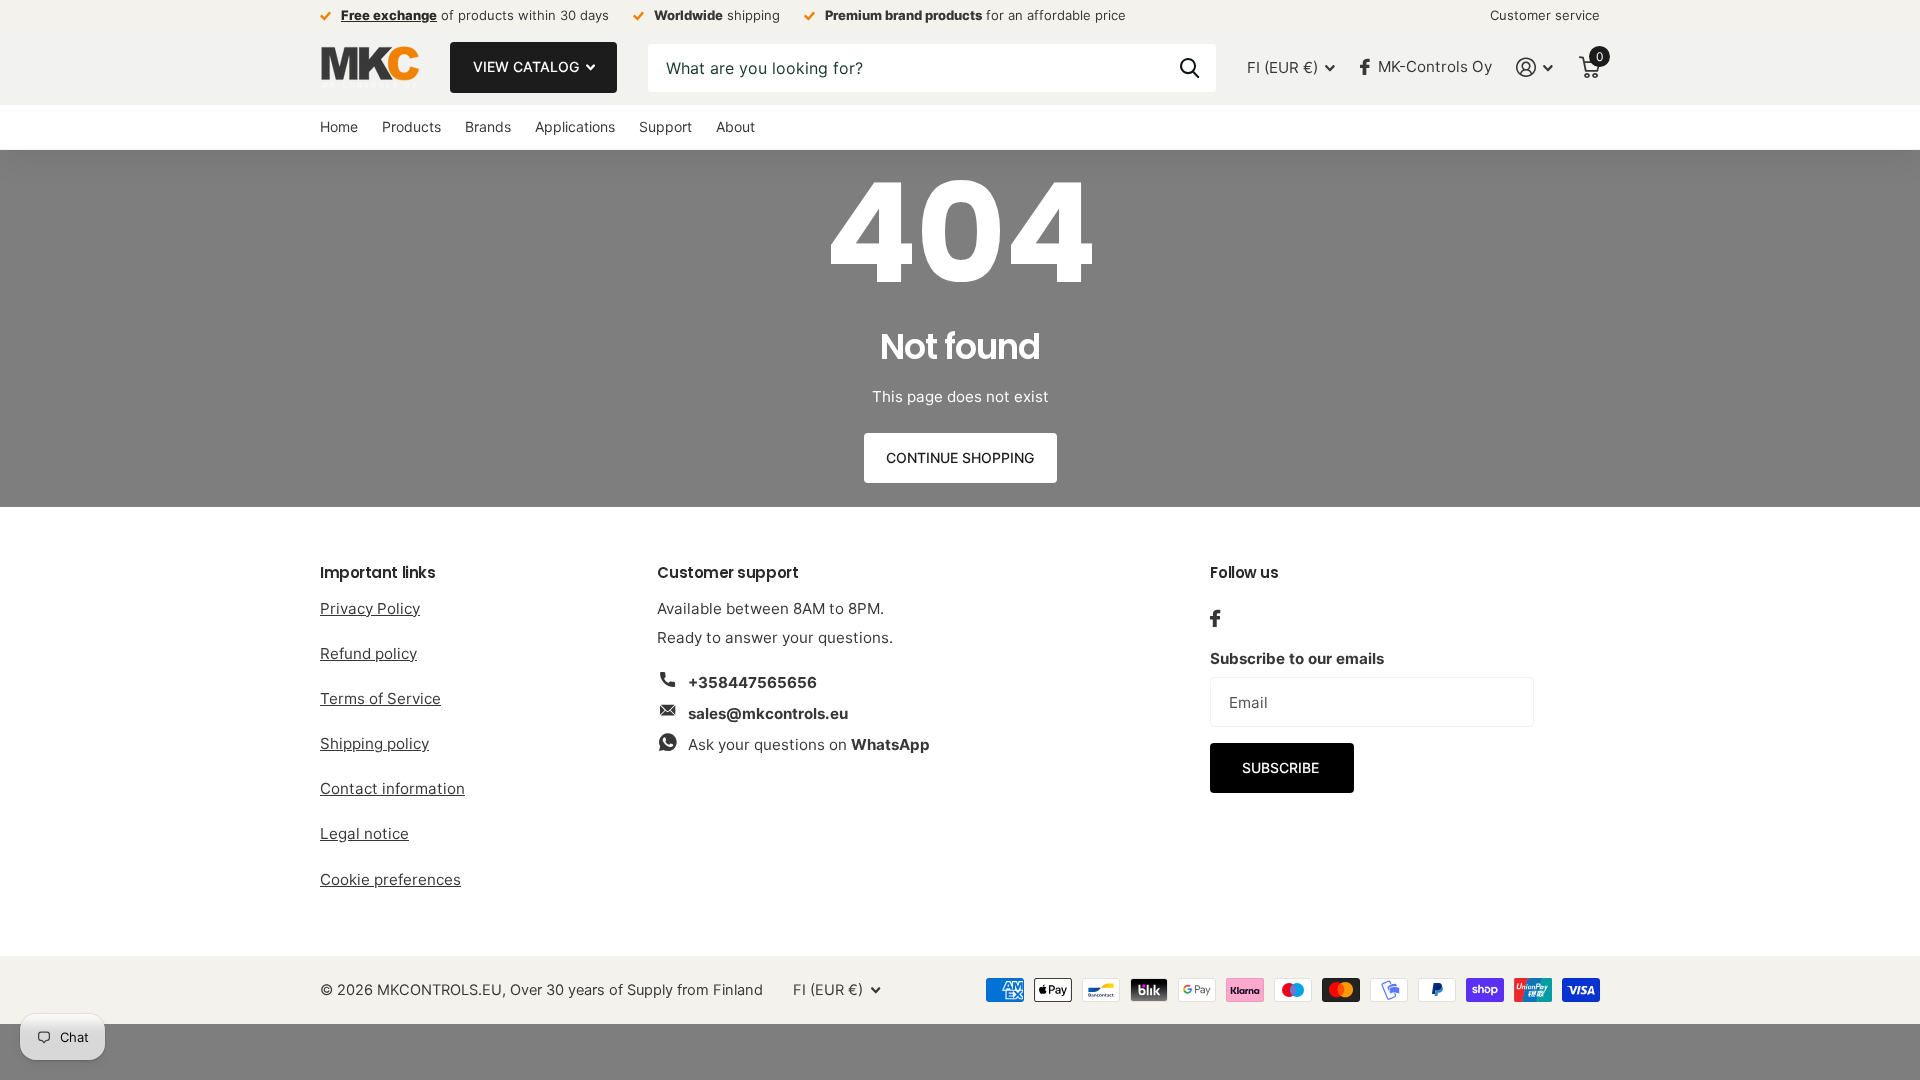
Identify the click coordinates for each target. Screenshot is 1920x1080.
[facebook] (1215, 618)
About (735, 126)
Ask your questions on (809, 744)
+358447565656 (752, 682)
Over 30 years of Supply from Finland (636, 990)
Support (665, 126)
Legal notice (364, 833)
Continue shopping (960, 457)
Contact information (392, 788)
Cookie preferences (390, 879)
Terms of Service (380, 698)
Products (411, 126)
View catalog (528, 66)
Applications (575, 126)
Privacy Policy (370, 608)
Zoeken (1189, 68)
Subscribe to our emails (1297, 658)
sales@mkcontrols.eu (768, 713)
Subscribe (1282, 767)
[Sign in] (1535, 67)
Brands (488, 126)
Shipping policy (374, 743)
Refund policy (368, 653)
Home (339, 126)
